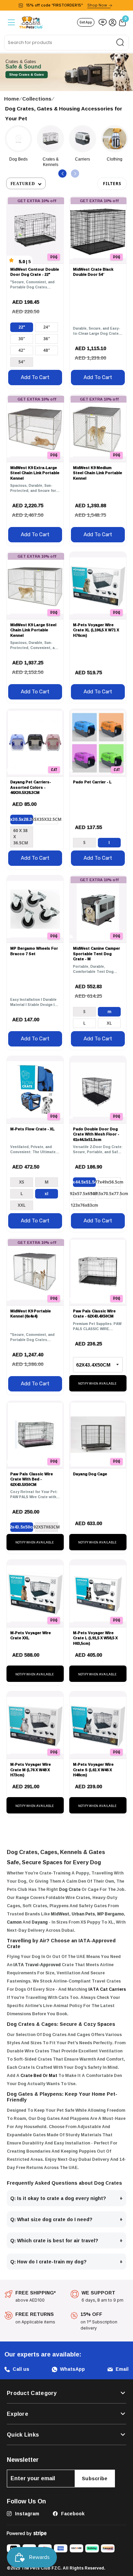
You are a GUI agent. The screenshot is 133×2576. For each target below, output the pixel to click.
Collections (37, 99)
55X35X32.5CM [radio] (47, 819)
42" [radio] (22, 350)
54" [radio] (22, 362)
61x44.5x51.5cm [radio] (84, 1182)
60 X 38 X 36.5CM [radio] (21, 837)
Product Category (32, 2393)
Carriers (50, 159)
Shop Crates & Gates (27, 75)
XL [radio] (109, 1023)
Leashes (115, 159)
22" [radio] (22, 327)
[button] (62, 174)
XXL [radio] (22, 1205)
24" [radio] (47, 327)
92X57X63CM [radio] (47, 1527)
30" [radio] (22, 339)
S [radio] (84, 842)
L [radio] (109, 842)
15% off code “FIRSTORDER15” (66, 5)
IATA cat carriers (107, 1989)
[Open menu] (11, 22)
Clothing (83, 159)
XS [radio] (22, 1182)
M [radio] (109, 1012)
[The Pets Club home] (31, 22)
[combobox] (66, 43)
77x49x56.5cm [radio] (109, 1182)
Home (12, 99)
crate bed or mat (39, 2075)
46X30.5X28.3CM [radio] (22, 819)
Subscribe (95, 2478)
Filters (112, 184)
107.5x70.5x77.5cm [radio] (109, 1194)
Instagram (26, 2513)
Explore (18, 2414)
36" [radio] (47, 339)
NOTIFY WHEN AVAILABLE (97, 1384)
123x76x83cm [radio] (84, 1205)
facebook (72, 2513)
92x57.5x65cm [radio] (84, 1194)
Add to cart (35, 377)
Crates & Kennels (19, 162)
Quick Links (23, 2435)
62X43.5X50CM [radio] (22, 1527)
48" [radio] (47, 350)
